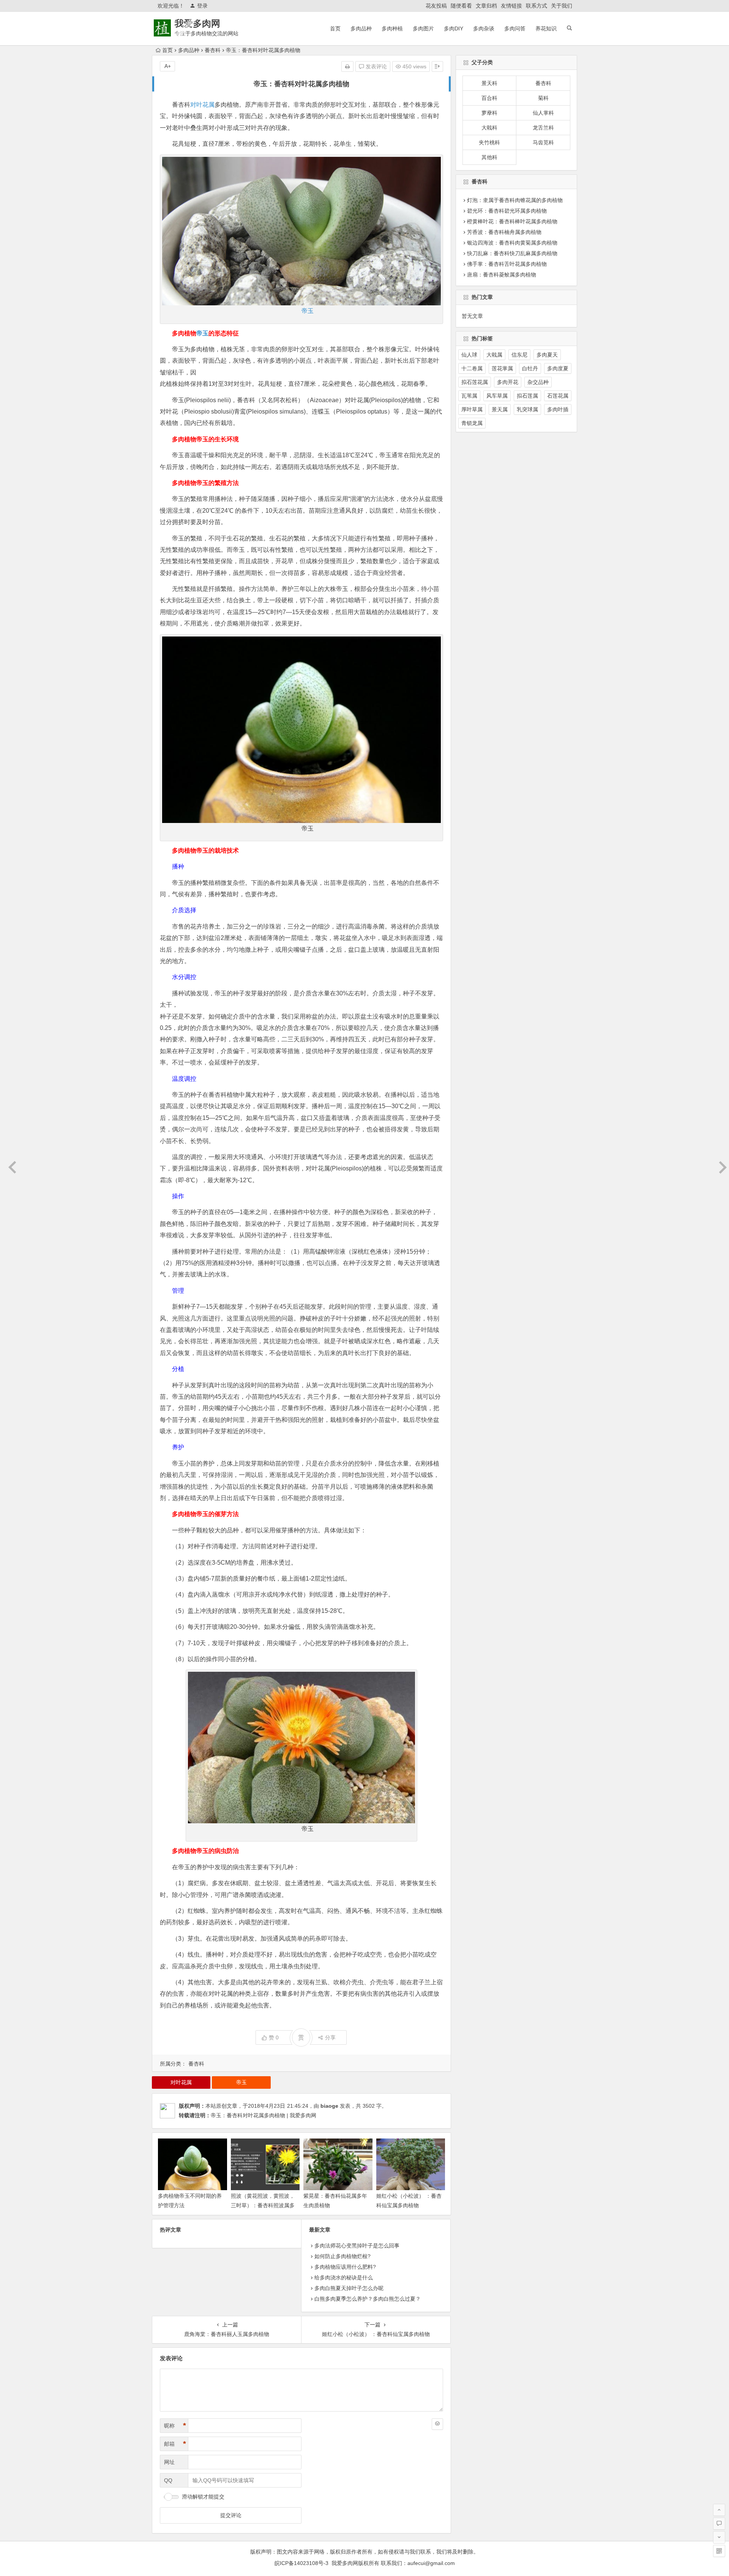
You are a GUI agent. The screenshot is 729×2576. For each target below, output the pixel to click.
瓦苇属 (469, 396)
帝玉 (308, 311)
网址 (169, 2462)
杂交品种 (538, 382)
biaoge (329, 2106)
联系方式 (536, 6)
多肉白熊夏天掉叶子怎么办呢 (349, 2288)
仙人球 (469, 355)
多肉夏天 (547, 355)
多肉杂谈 (484, 28)
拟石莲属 (527, 396)
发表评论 (376, 66)
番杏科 (213, 50)
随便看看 (461, 6)
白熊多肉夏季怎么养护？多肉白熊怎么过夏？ (368, 2299)
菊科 (543, 98)
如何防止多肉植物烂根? (342, 2256)
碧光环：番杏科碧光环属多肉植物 (507, 211)
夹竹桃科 (489, 142)
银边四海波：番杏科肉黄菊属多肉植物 (512, 243)
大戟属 (494, 355)
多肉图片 (423, 28)
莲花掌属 (502, 368)
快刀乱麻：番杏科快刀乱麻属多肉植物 (512, 253)
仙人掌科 (543, 113)
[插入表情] (437, 2424)
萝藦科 (489, 113)
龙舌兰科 (543, 128)
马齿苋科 (543, 142)
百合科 (489, 98)
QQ (168, 2480)
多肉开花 (508, 382)
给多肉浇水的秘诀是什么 (344, 2277)
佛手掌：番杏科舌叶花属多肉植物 (507, 264)
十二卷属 (472, 368)
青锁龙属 (472, 423)
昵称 (175, 2426)
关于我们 (562, 6)
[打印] (347, 66)
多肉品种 (361, 28)
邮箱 (175, 2444)
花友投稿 (436, 6)
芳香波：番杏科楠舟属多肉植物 (504, 232)
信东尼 (519, 355)
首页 (335, 28)
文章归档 (486, 6)
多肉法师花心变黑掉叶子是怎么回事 (357, 2246)
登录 (202, 6)
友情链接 (511, 6)
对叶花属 (202, 105)
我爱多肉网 (197, 23)
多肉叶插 (558, 409)
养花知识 (546, 28)
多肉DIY (454, 28)
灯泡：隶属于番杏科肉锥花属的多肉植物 (515, 200)
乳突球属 (527, 409)
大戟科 (489, 128)
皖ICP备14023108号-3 (301, 2563)
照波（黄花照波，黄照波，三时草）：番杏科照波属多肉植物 (263, 2205)
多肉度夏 (558, 368)
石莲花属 (558, 396)
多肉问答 (515, 28)
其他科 (489, 157)
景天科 (489, 83)
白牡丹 (530, 368)
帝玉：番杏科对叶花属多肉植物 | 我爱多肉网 (264, 2115)
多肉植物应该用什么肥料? (345, 2267)
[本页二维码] (719, 2551)
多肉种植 (392, 28)
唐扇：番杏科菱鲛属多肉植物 (502, 275)
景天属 (500, 409)
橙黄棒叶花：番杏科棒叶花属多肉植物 (512, 221)
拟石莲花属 (475, 382)
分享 (330, 2037)
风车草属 (497, 396)
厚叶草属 (472, 409)
